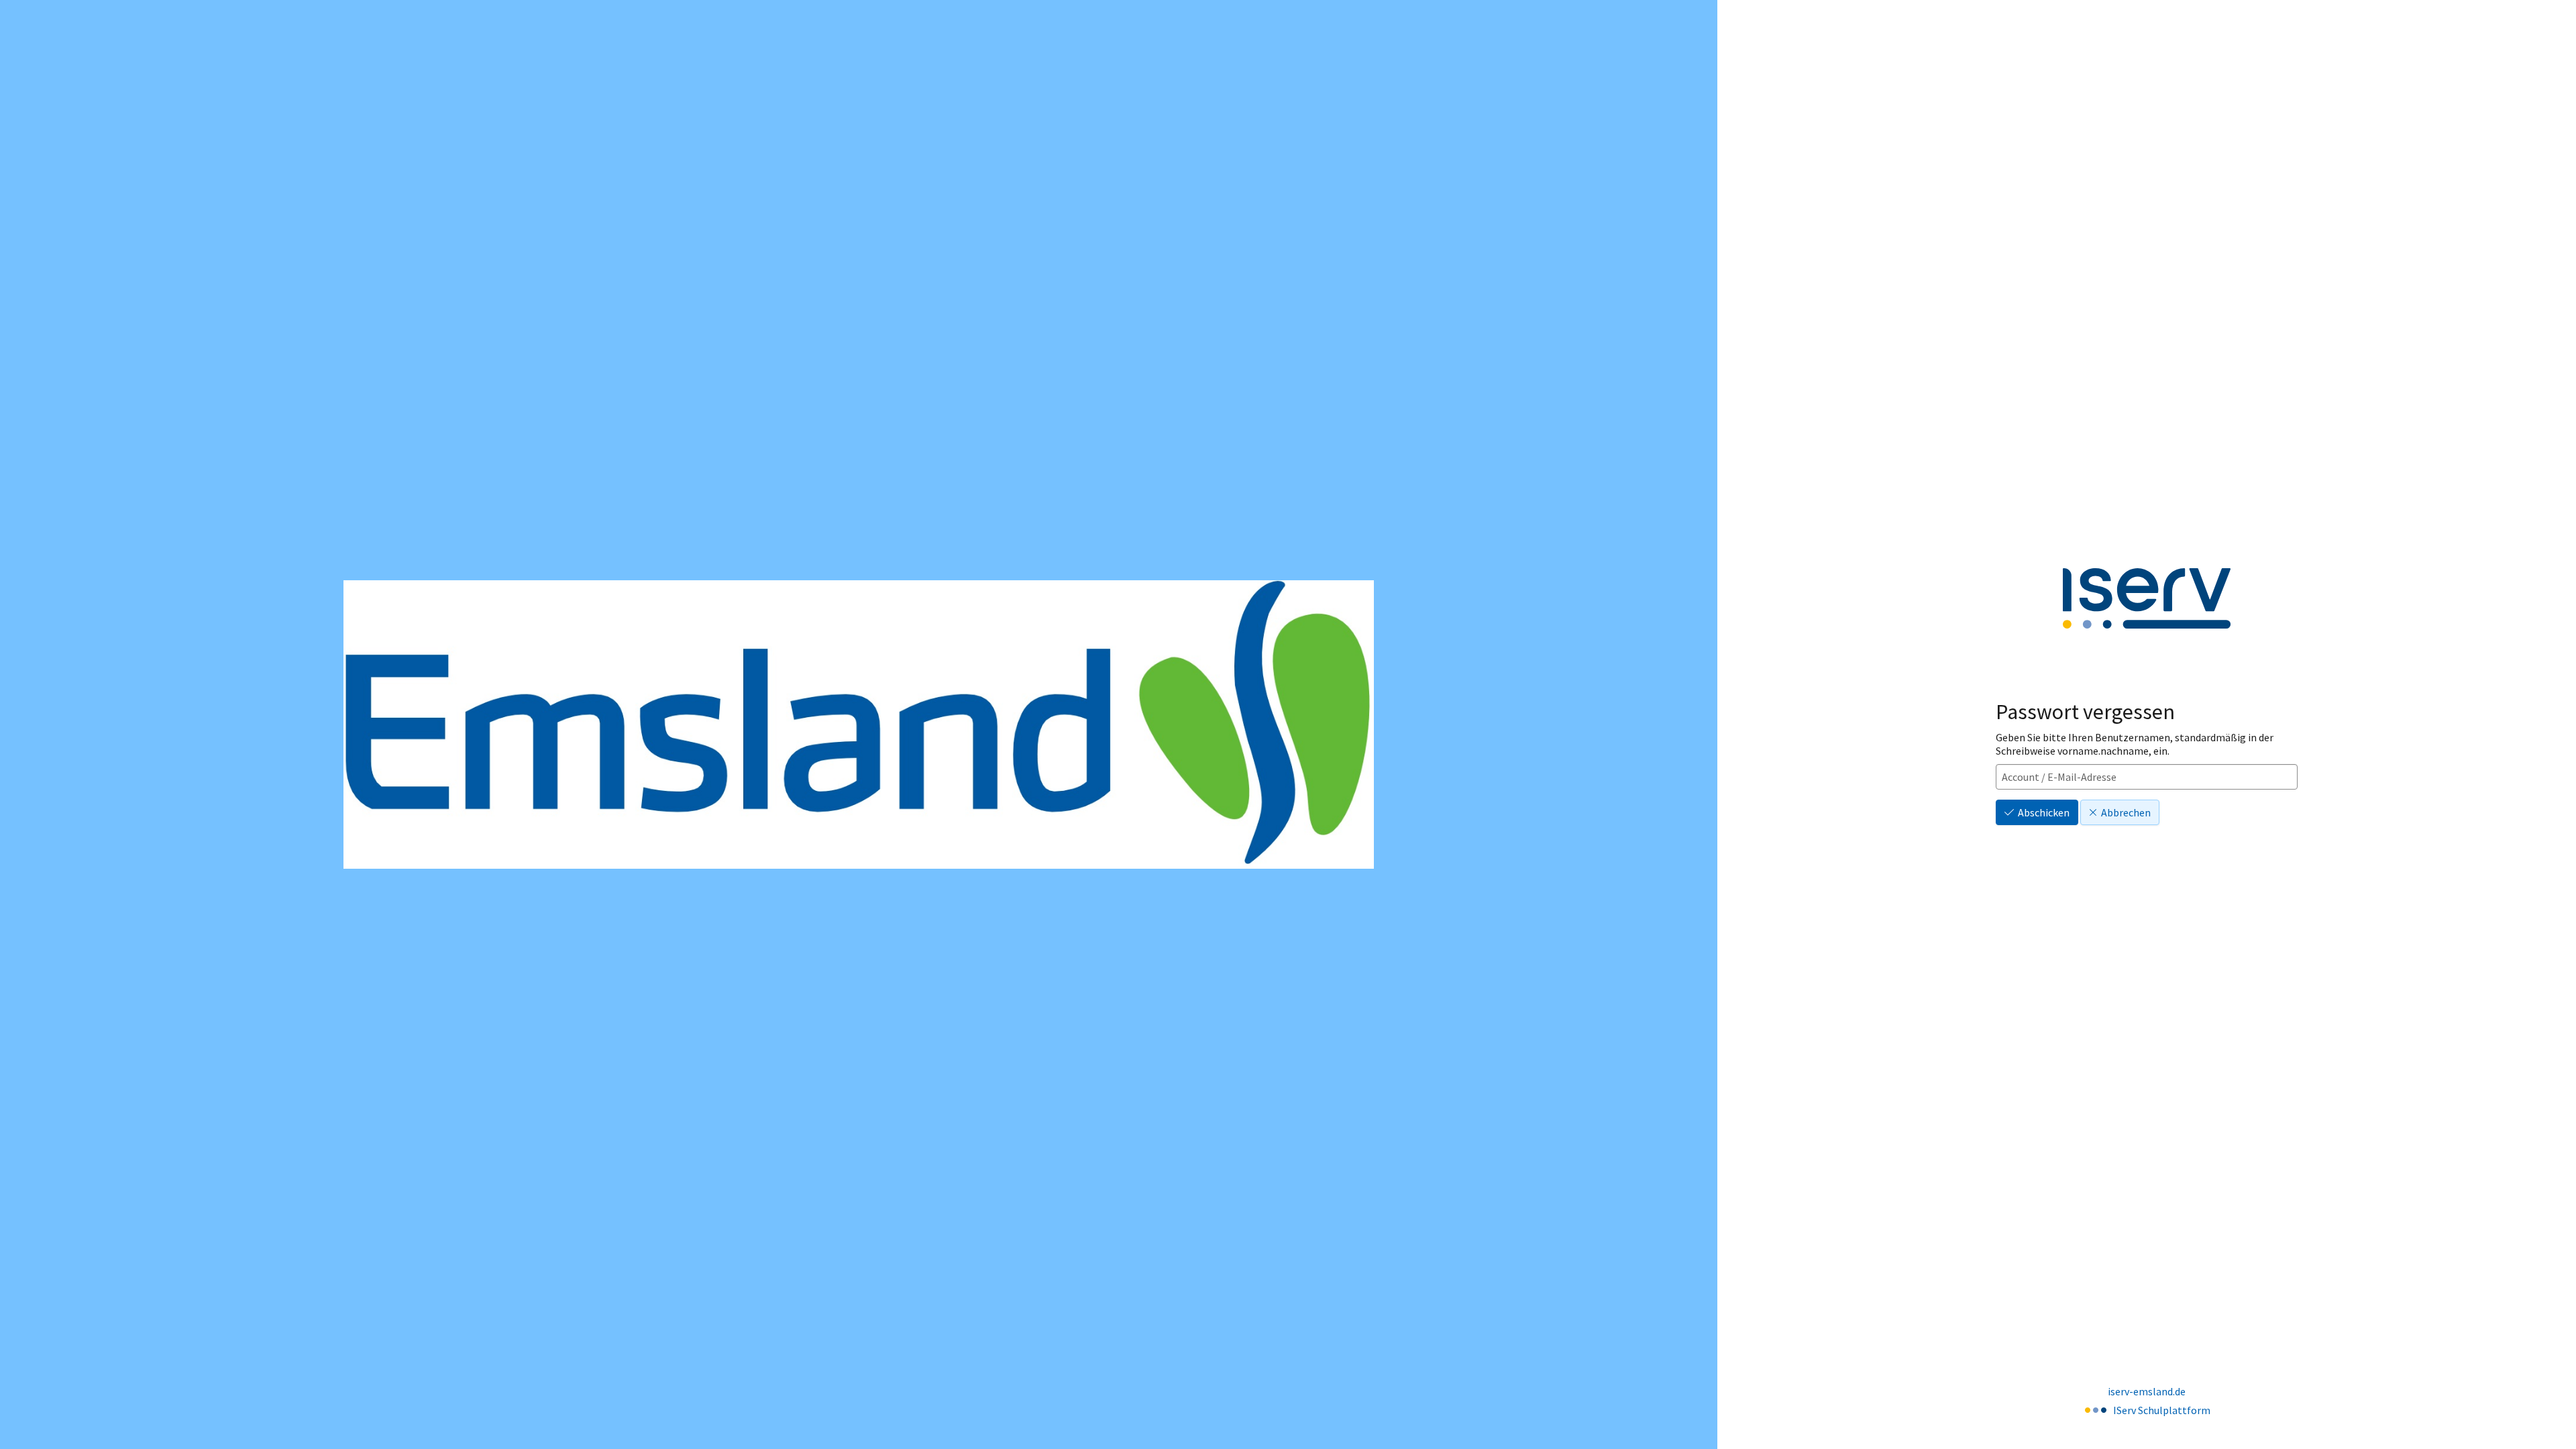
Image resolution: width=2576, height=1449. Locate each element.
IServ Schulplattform (2162, 1410)
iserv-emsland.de (2147, 1391)
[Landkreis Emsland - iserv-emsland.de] (859, 724)
